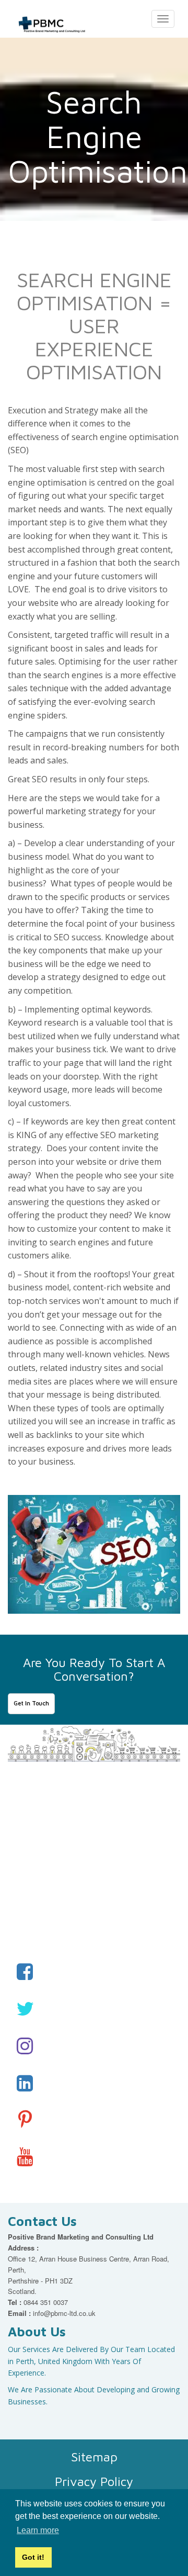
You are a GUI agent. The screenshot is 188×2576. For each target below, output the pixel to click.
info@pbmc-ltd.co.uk (64, 2313)
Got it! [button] (33, 2557)
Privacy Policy (94, 2481)
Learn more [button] (38, 2530)
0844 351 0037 (46, 2302)
